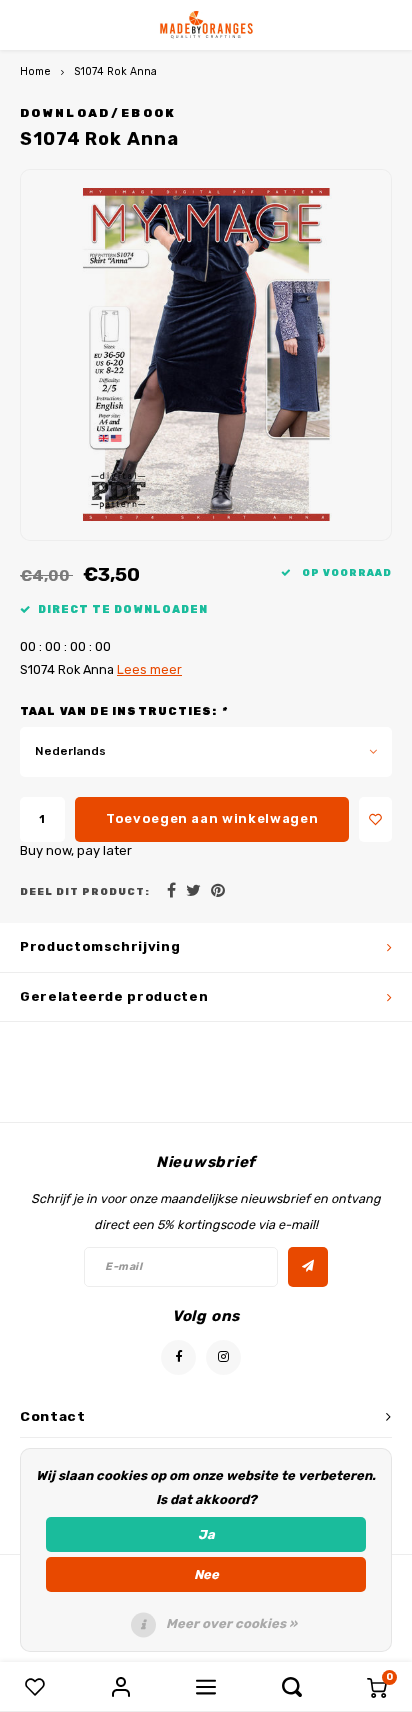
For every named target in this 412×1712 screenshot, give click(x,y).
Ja (206, 1534)
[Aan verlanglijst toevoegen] (375, 819)
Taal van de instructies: (123, 711)
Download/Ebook (98, 113)
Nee (206, 1574)
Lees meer (149, 669)
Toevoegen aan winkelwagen (212, 818)
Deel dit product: (85, 891)
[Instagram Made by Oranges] (223, 1357)
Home (35, 71)
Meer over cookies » (231, 1623)
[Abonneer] (308, 1267)
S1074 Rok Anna (115, 71)
